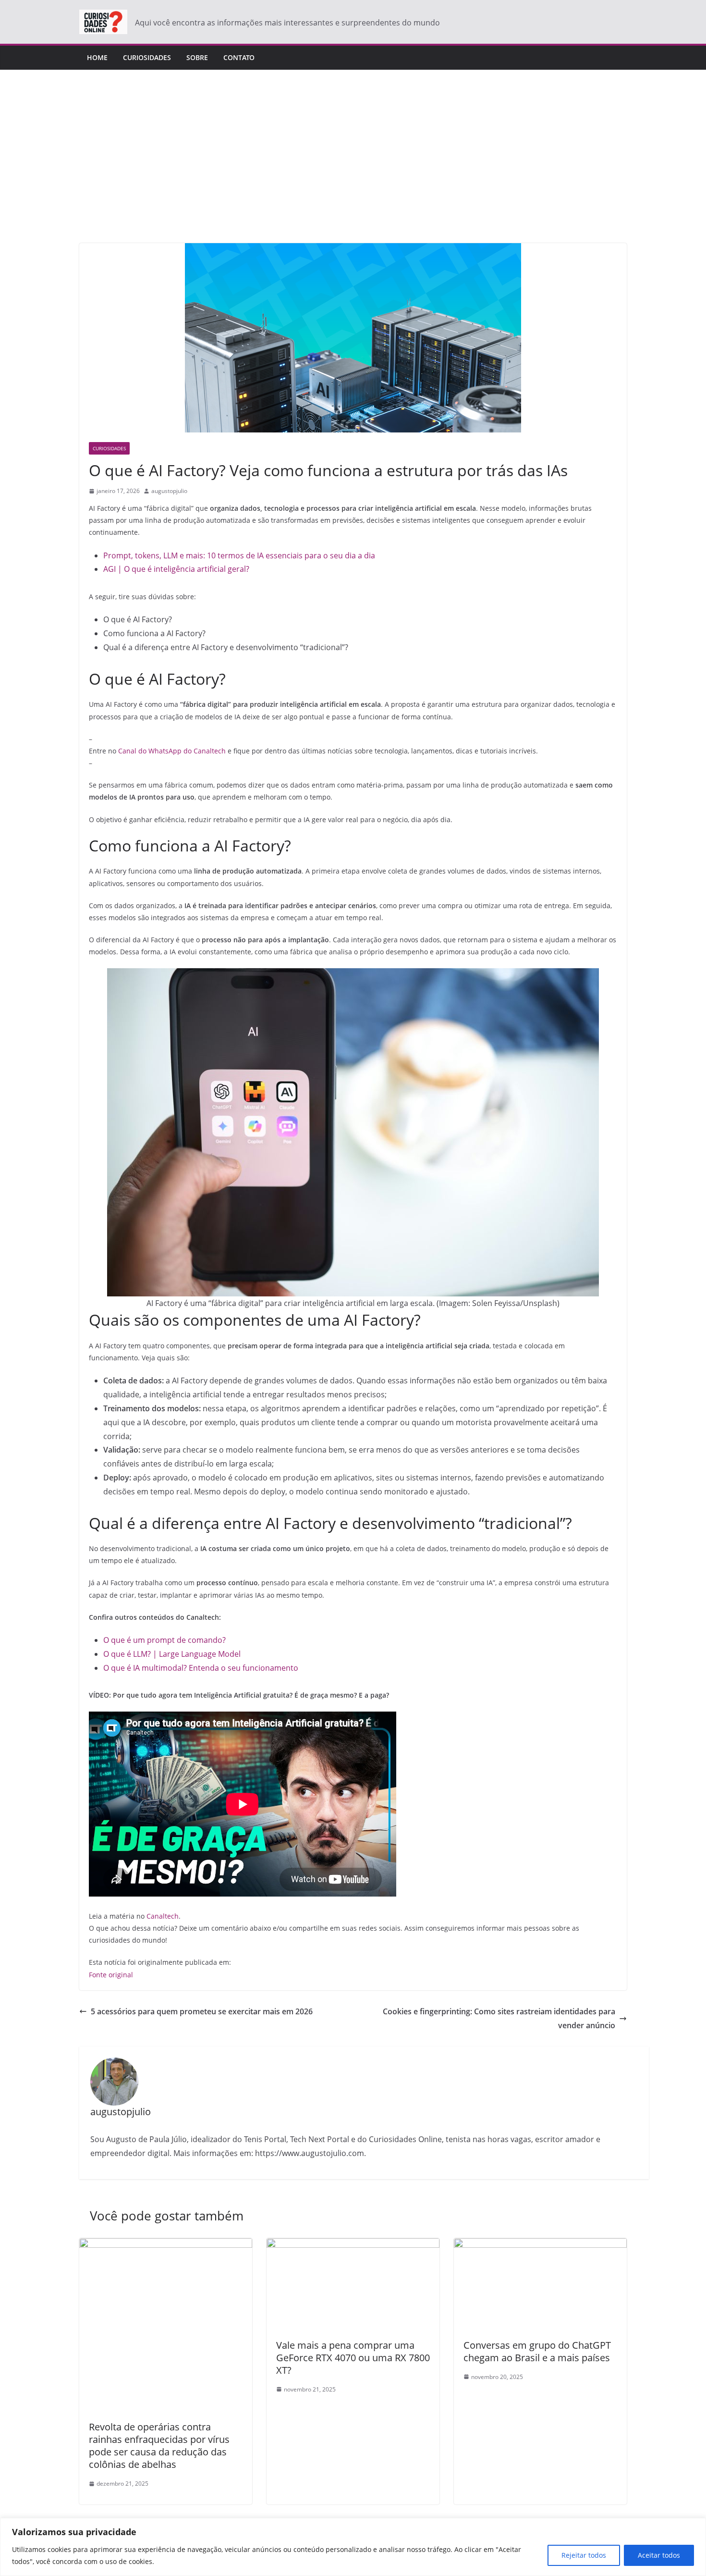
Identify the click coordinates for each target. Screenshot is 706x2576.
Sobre (197, 57)
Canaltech (163, 1916)
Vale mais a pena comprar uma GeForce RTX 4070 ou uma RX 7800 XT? (353, 2358)
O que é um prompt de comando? (165, 1640)
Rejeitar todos (584, 2555)
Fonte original (111, 1975)
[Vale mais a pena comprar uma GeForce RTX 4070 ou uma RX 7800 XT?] (353, 2245)
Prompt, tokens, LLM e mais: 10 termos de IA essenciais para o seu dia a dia (239, 555)
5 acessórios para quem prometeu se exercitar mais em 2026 (202, 2011)
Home (97, 57)
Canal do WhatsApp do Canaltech (172, 751)
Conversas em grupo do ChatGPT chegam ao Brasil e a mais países (537, 2351)
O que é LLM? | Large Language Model (172, 1654)
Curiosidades (147, 57)
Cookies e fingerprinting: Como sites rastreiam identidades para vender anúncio (499, 2018)
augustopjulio (169, 491)
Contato (239, 57)
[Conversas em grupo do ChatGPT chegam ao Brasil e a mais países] (540, 2245)
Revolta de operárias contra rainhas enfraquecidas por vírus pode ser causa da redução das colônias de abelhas (159, 2446)
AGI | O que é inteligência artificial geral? (176, 569)
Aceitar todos (659, 2555)
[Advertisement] (353, 171)
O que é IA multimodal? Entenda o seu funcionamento (201, 1668)
